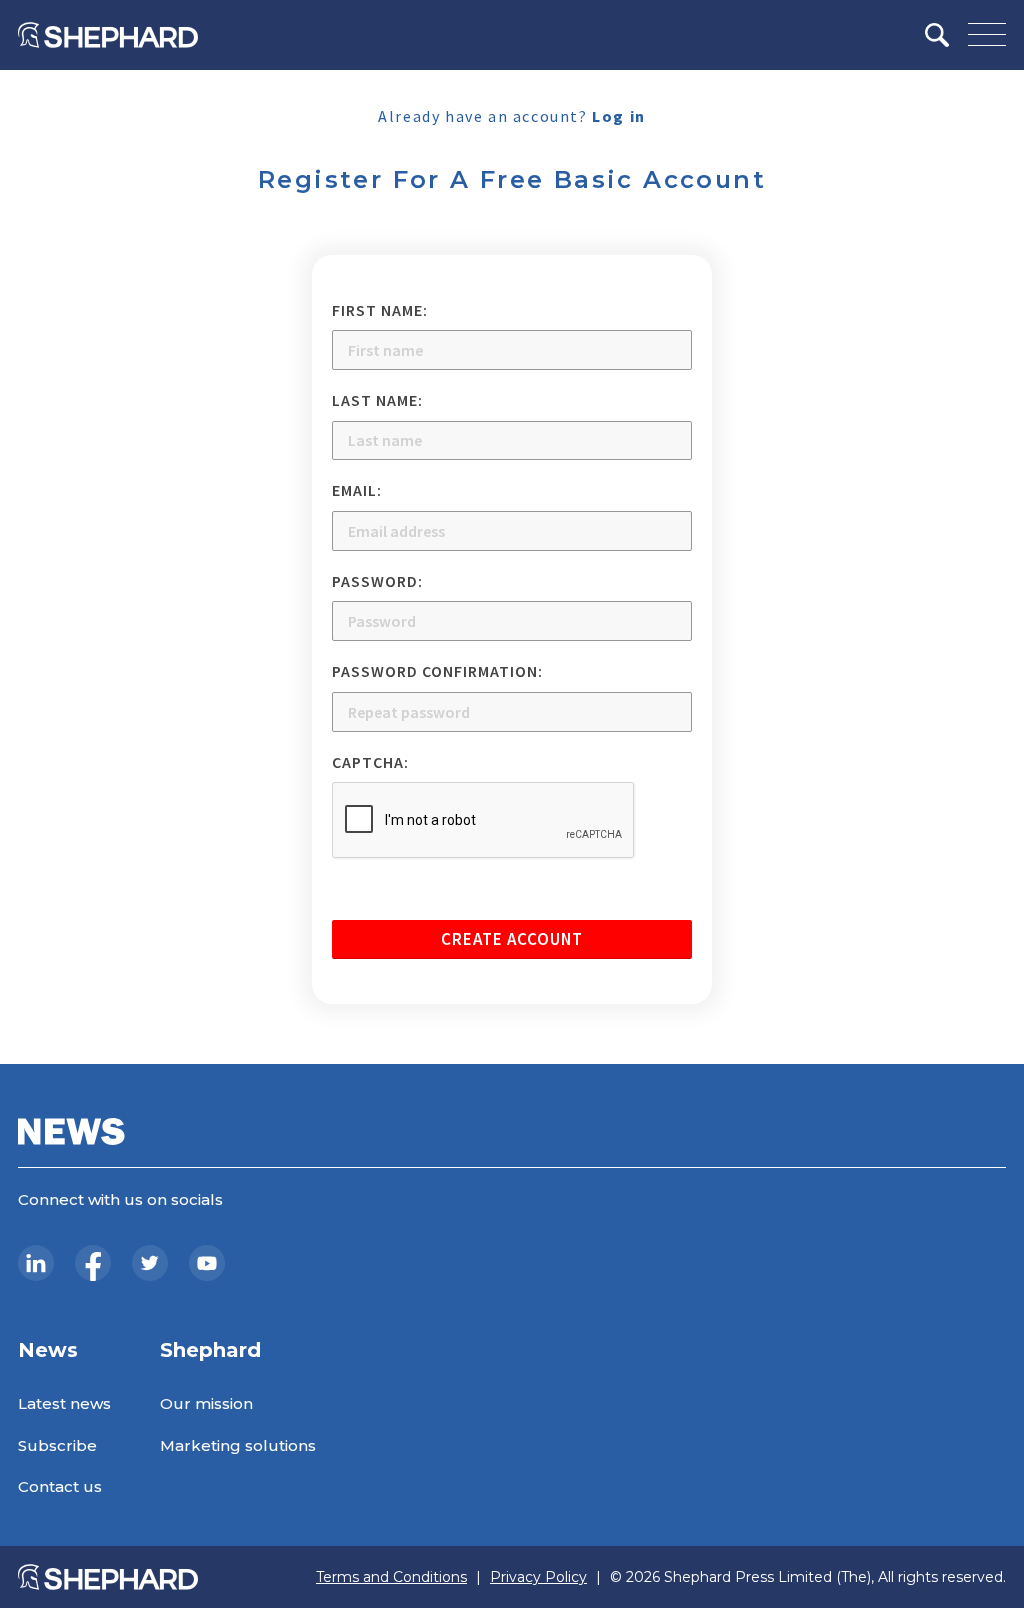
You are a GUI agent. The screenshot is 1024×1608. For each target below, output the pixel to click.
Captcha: (370, 762)
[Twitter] (150, 1263)
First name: (380, 310)
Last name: (377, 400)
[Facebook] (93, 1263)
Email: (357, 490)
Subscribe (57, 1445)
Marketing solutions (238, 1445)
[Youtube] (207, 1263)
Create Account (512, 939)
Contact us (60, 1486)
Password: (377, 581)
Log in (619, 116)
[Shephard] (108, 35)
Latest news (64, 1403)
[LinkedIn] (36, 1263)
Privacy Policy (538, 1577)
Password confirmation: (437, 671)
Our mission (206, 1403)
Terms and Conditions (391, 1577)
